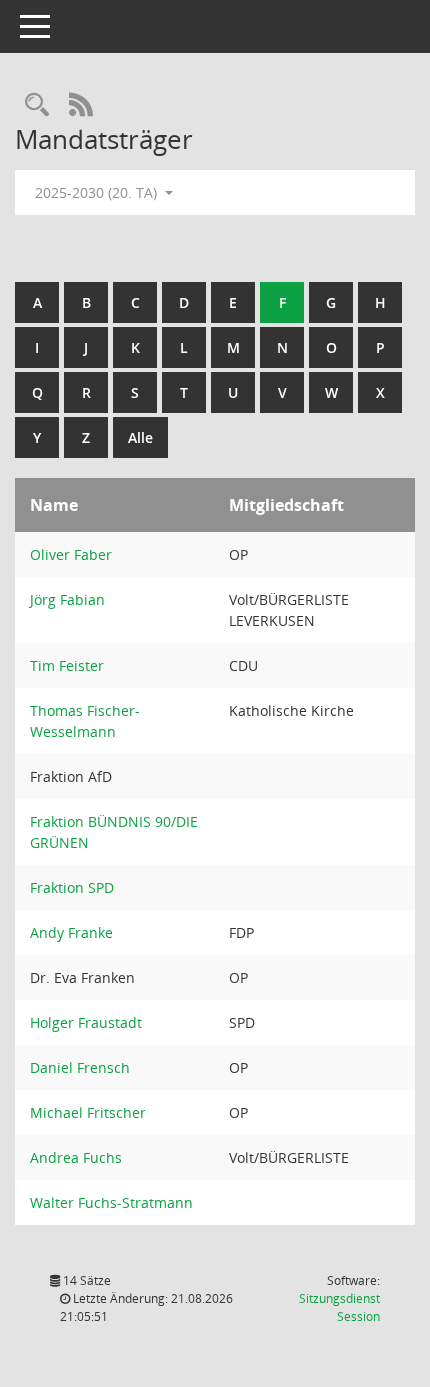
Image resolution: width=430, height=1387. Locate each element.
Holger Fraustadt (86, 1022)
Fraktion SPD (72, 887)
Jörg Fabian (67, 599)
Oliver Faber (71, 554)
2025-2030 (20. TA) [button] (98, 192)
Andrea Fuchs (76, 1157)
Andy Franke (71, 932)
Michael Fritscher (88, 1112)
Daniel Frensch (80, 1067)
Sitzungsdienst (339, 1307)
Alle (140, 437)
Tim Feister (67, 665)
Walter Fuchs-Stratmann (111, 1202)
